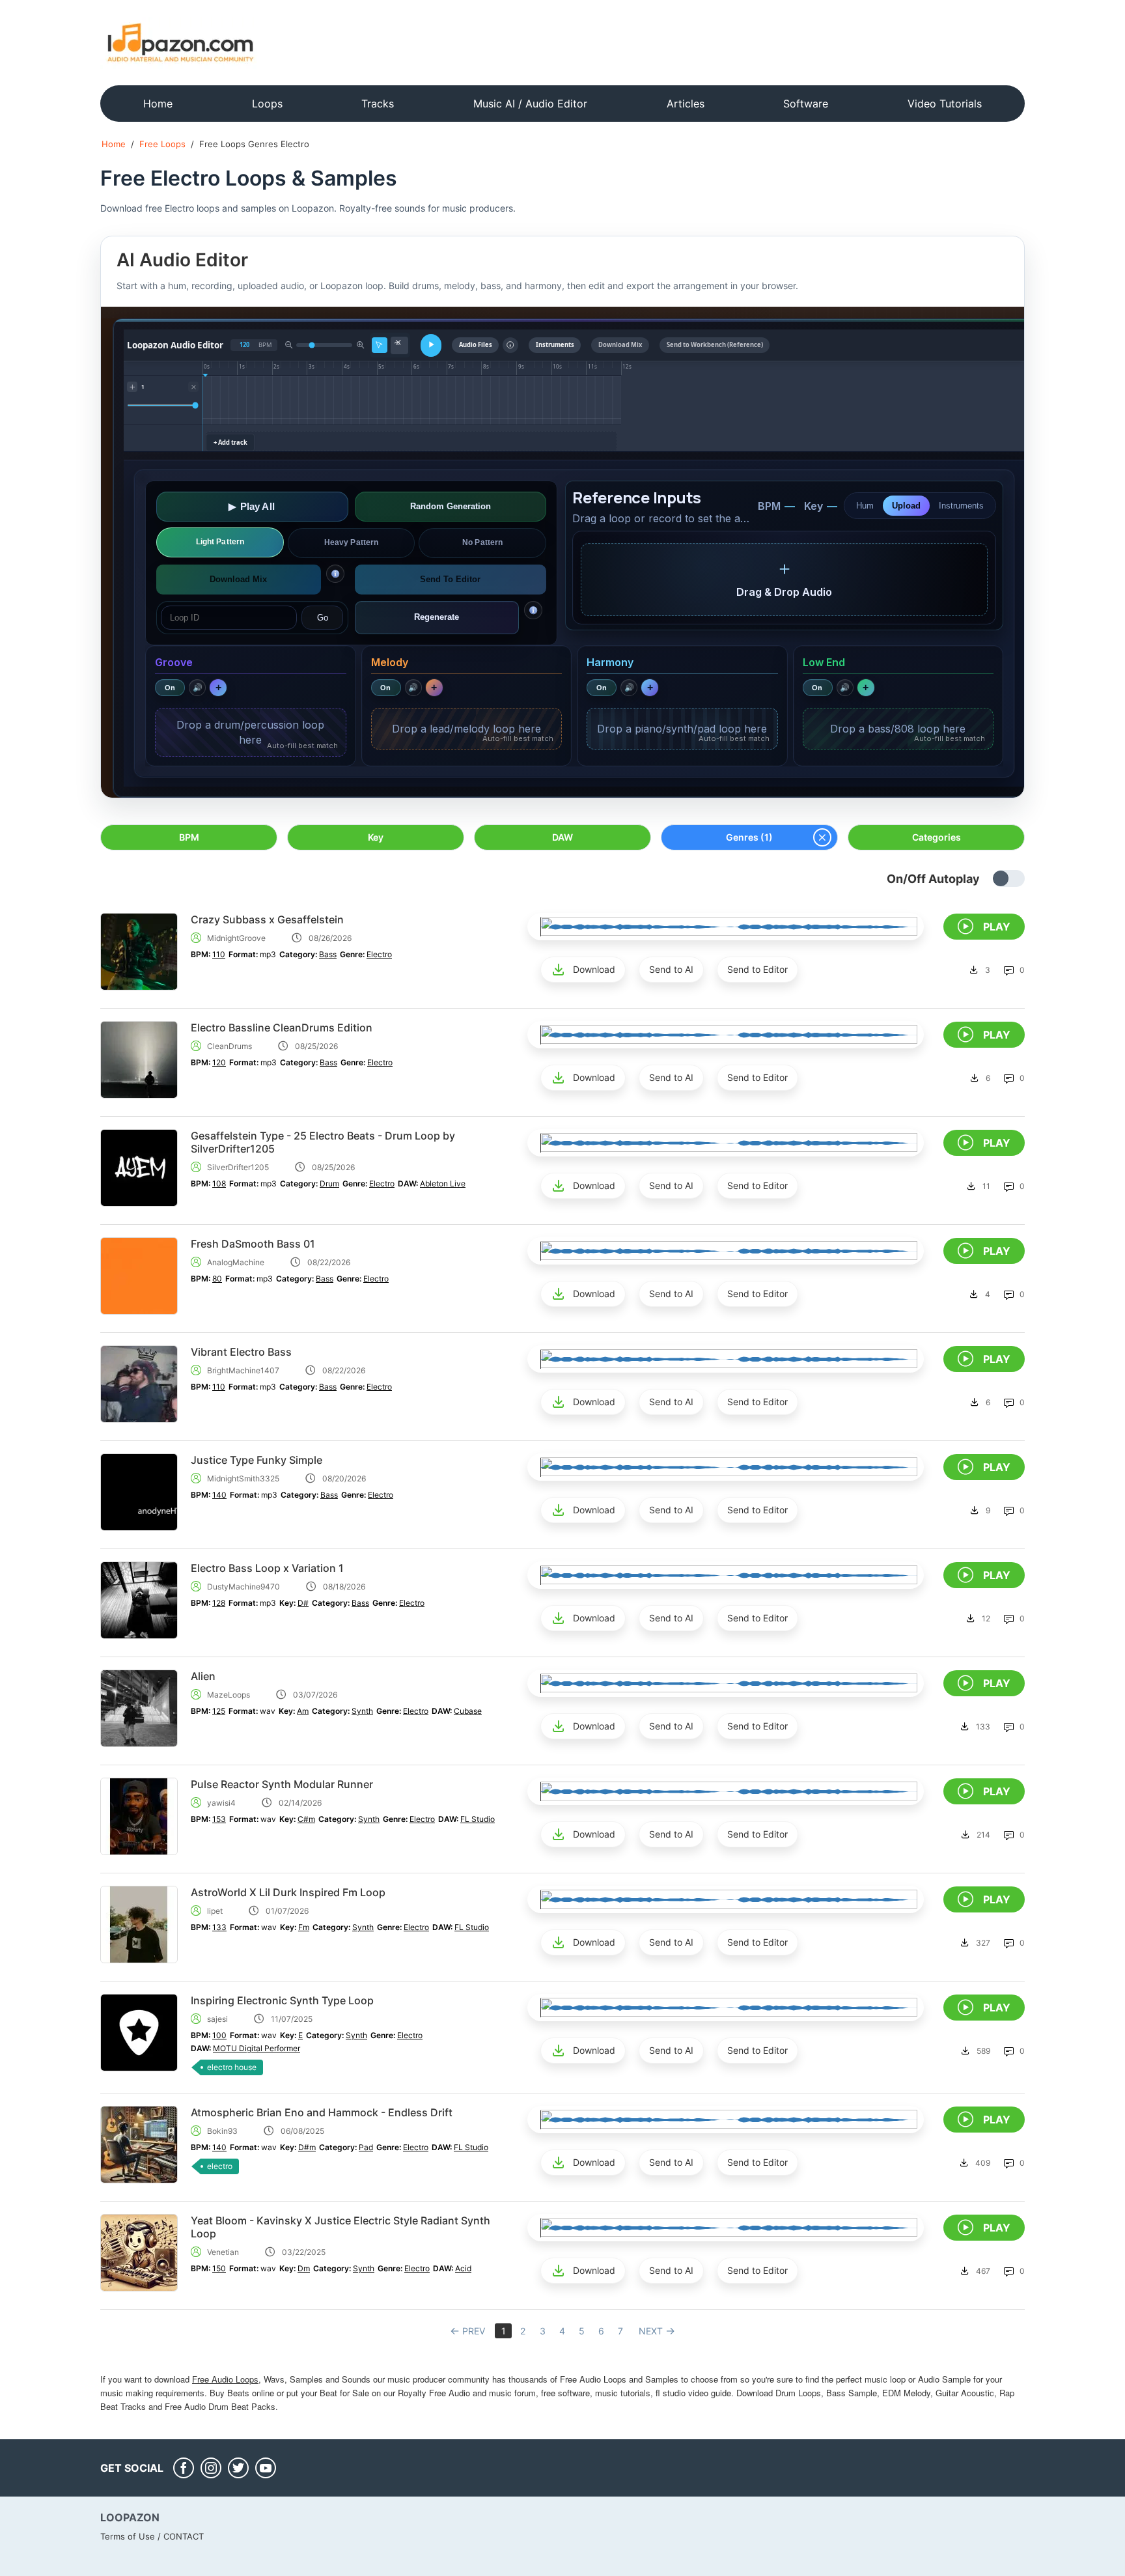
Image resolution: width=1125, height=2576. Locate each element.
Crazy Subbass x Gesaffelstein (267, 919)
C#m (306, 1819)
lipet (215, 1911)
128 (219, 1603)
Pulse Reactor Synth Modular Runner (282, 1784)
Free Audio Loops (225, 2379)
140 (219, 1495)
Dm (304, 2268)
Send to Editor (757, 969)
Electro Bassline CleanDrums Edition (282, 1028)
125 (219, 1711)
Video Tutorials (945, 104)
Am (303, 1711)
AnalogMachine (236, 1262)
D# (303, 1603)
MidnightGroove (236, 938)
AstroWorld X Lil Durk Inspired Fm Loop (288, 1892)
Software (806, 104)
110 (219, 954)
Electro (379, 954)
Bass (328, 954)
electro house (232, 2067)
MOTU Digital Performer (257, 2048)
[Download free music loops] (181, 42)
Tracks (378, 104)
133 (219, 1927)
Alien (203, 1676)
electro (220, 2166)
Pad (366, 2147)
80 (217, 1279)
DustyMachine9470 (243, 1587)
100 (219, 2035)
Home (158, 104)
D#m (307, 2147)
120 (219, 1062)
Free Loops (162, 144)
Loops (267, 104)
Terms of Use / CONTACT (152, 2536)
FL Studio (478, 1819)
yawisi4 (221, 1803)
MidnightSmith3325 (243, 1478)
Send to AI (671, 969)
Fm (304, 1927)
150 (219, 2268)
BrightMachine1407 (243, 1370)
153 (219, 1819)
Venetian (223, 2252)
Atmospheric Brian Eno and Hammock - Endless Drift (322, 2112)
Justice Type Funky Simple (257, 1460)
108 (219, 1183)
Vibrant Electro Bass (241, 1352)
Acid (463, 2268)
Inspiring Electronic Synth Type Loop (282, 2000)
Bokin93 (222, 2131)
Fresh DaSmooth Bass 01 (253, 1244)
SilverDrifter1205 (238, 1167)
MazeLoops (229, 1695)
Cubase (468, 1711)
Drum (329, 1183)
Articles (686, 104)
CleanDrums (229, 1046)
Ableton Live (443, 1183)
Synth (362, 1711)
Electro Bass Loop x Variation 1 (267, 1568)
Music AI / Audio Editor (530, 104)
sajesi (217, 2019)
